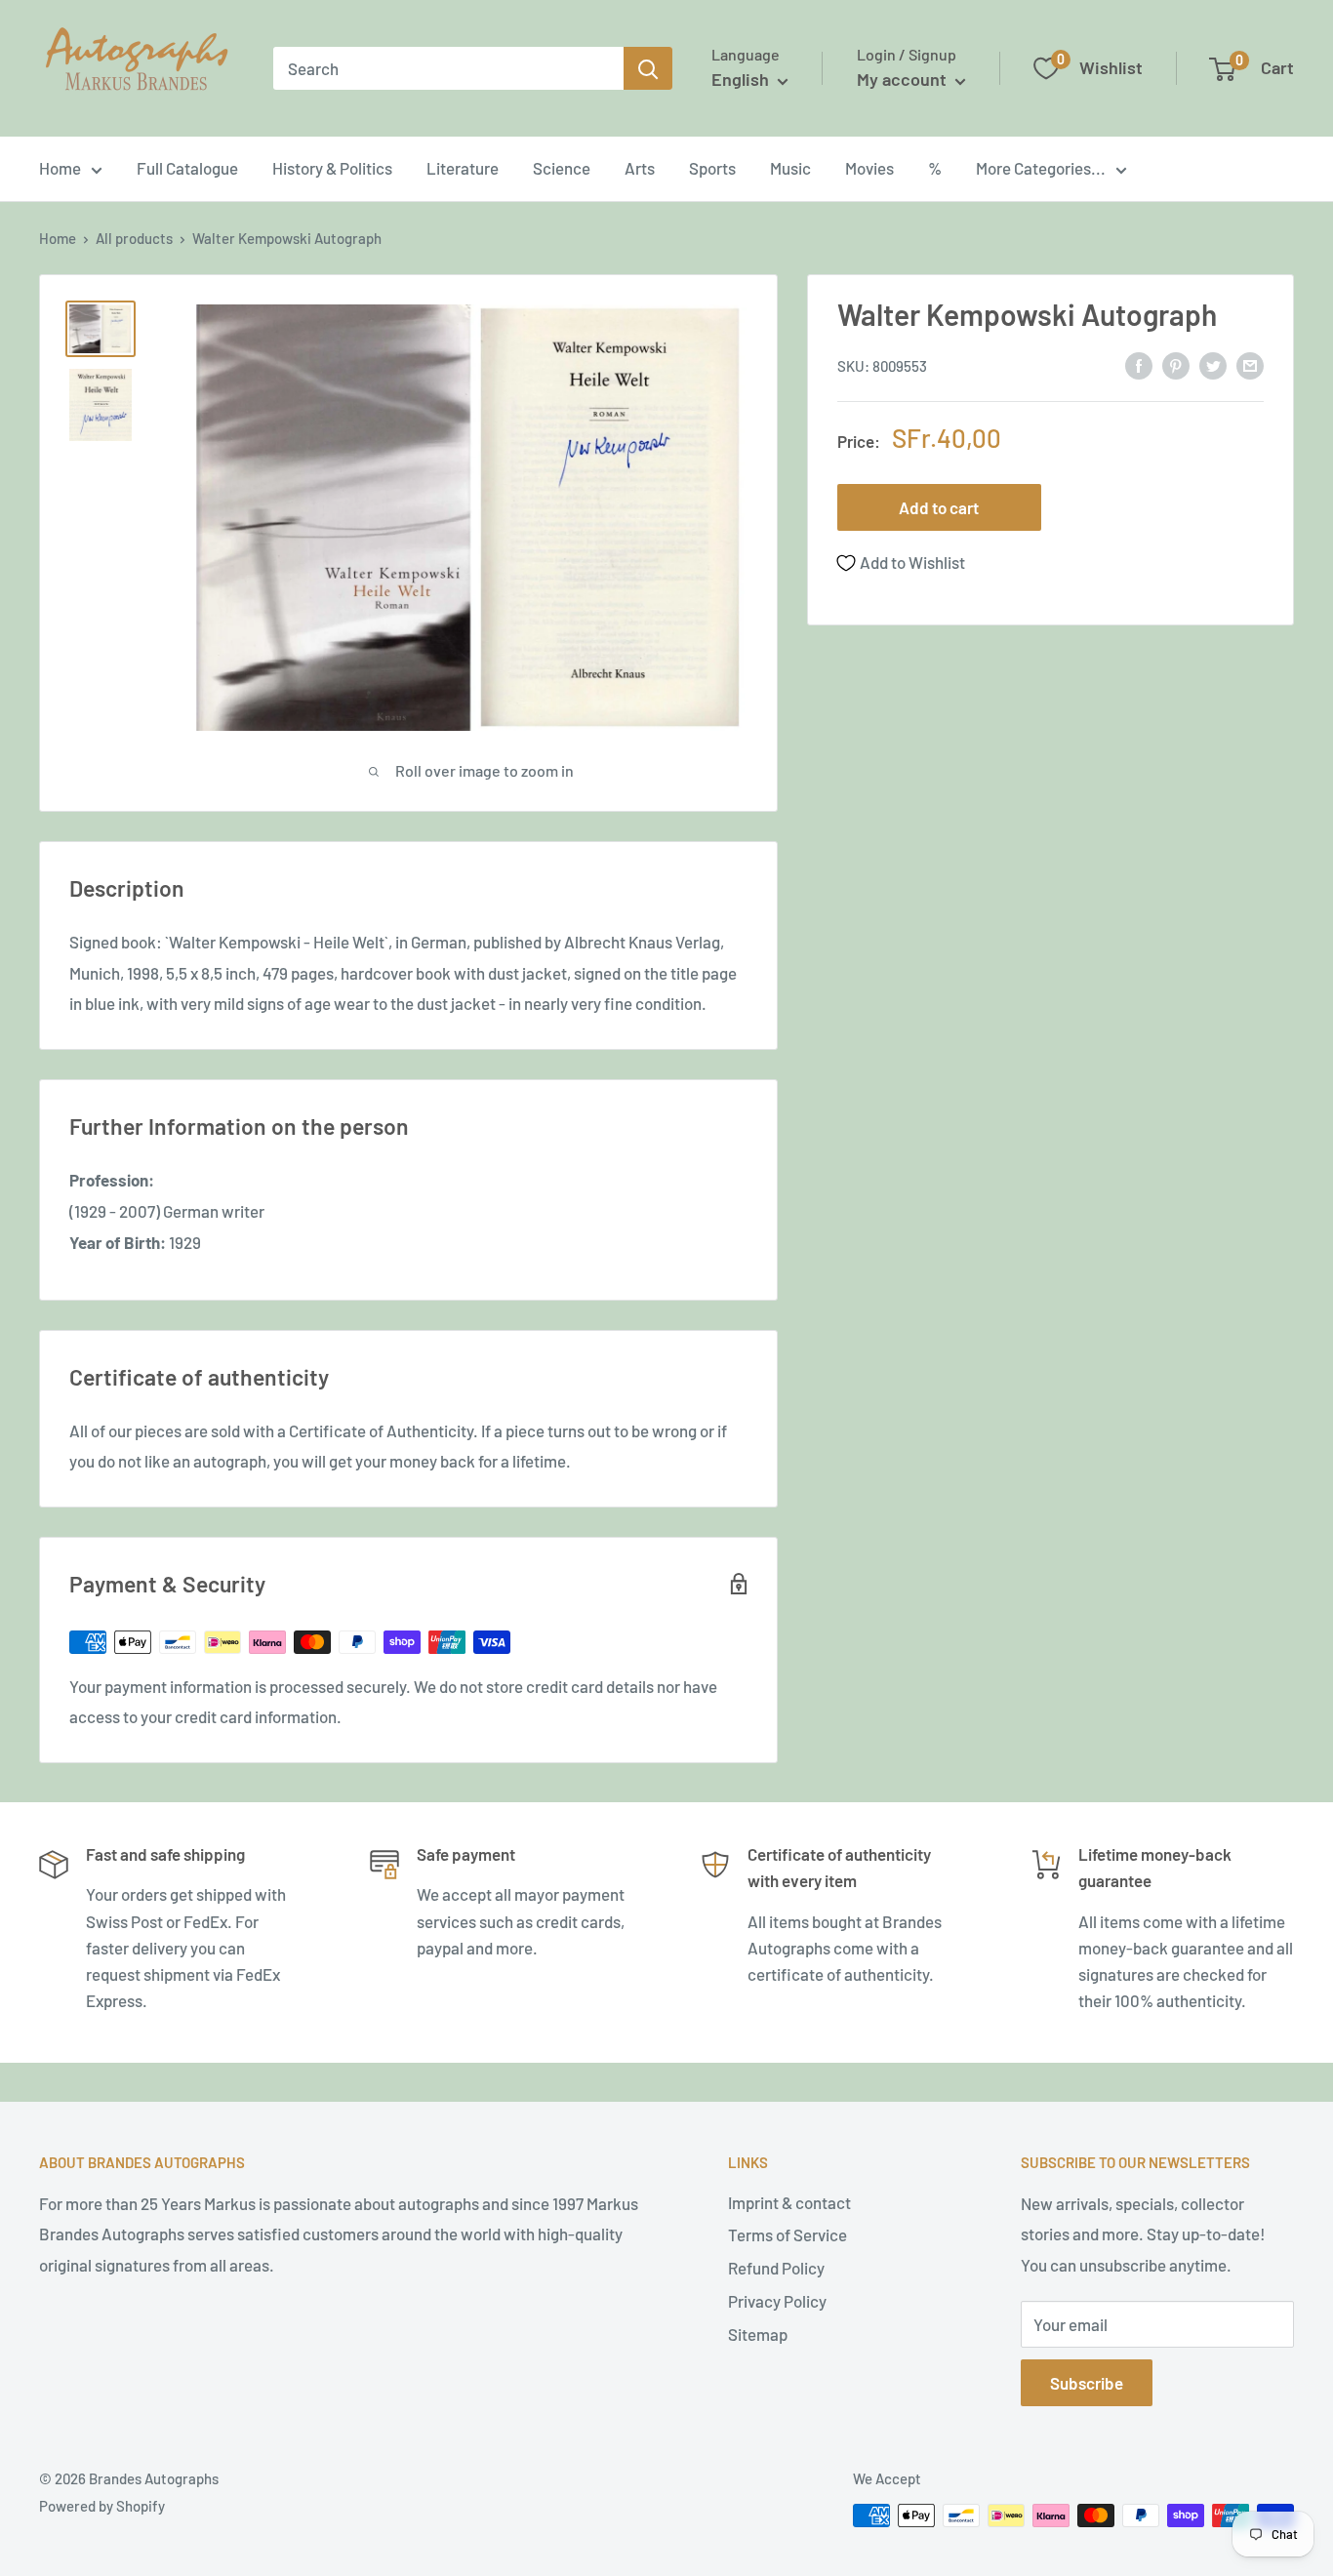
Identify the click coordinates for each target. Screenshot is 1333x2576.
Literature (463, 168)
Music (790, 168)
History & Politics (332, 168)
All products (134, 238)
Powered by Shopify (102, 2506)
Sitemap (758, 2334)
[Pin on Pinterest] (1176, 364)
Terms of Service (788, 2234)
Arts (640, 168)
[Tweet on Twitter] (1213, 364)
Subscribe (1087, 2383)
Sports (712, 168)
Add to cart (939, 508)
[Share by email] (1250, 364)
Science (562, 168)
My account (904, 79)
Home (60, 168)
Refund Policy (776, 2268)
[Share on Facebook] (1139, 364)
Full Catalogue (187, 168)
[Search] (648, 68)
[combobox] (448, 68)
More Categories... (1041, 168)
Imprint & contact (789, 2202)
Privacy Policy (777, 2301)
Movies (869, 168)
